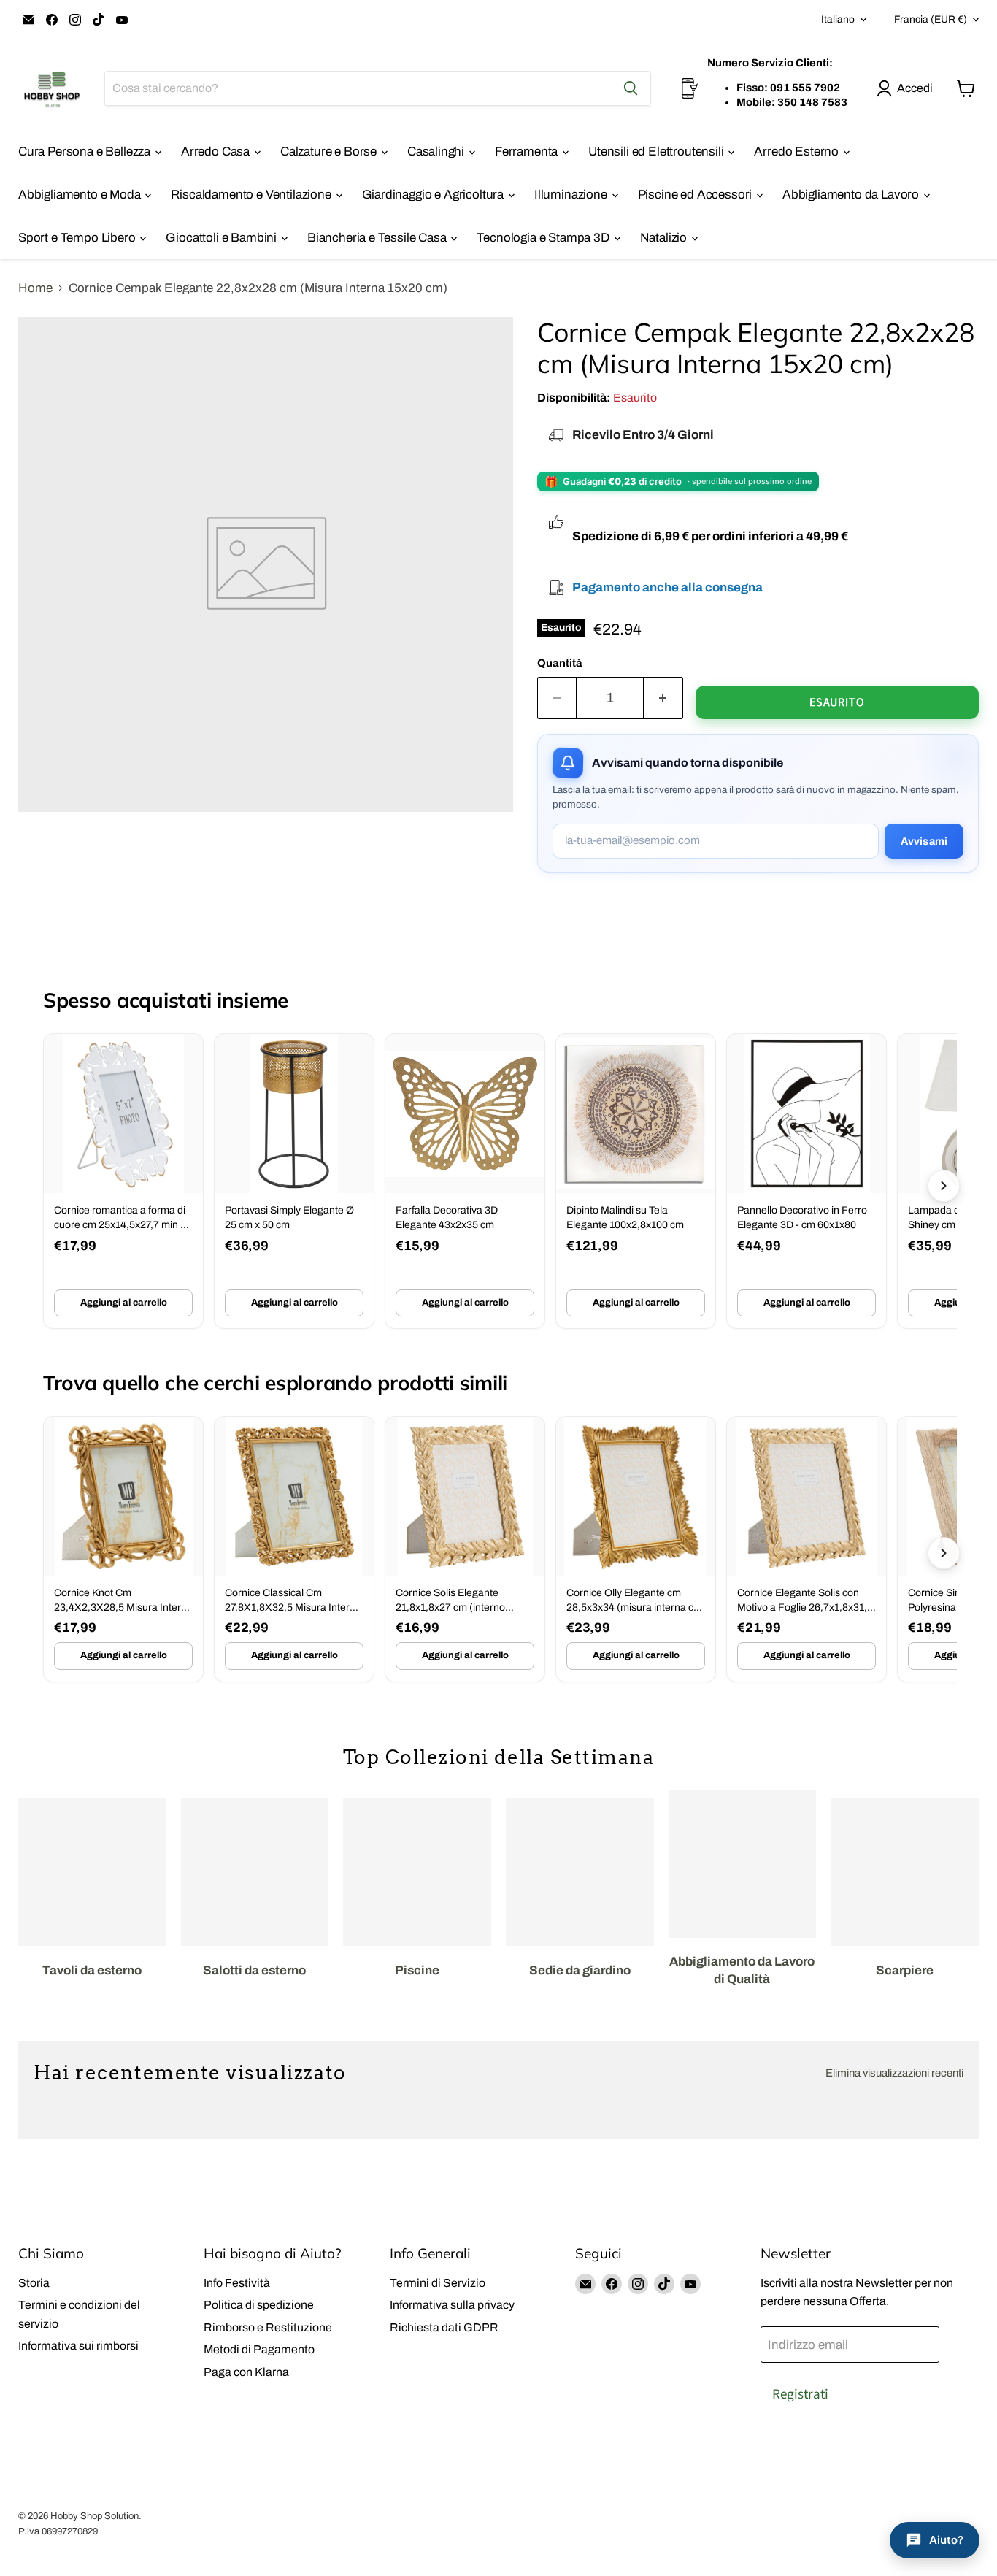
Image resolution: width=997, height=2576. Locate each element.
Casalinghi (437, 152)
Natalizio (665, 238)
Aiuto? (946, 2540)
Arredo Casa (217, 152)
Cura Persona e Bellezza (86, 152)
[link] (123, 1181)
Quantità (560, 663)
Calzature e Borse (330, 152)
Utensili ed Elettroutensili (657, 152)
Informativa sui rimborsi (78, 2346)
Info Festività (237, 2283)
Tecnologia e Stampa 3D (544, 238)
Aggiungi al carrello (124, 1303)
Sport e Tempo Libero (78, 238)
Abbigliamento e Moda (81, 195)
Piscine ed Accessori (696, 195)
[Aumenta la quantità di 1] (663, 698)
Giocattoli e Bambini (222, 238)
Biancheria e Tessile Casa (378, 238)
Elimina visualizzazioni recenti (894, 2073)
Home (35, 288)
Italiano (838, 19)
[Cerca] (631, 88)
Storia (34, 2283)
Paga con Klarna (246, 2372)
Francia (931, 19)
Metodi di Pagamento (259, 2349)
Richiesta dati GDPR (444, 2327)
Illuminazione (572, 195)
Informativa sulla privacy (452, 2305)
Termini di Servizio (438, 2283)
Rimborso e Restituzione (268, 2327)
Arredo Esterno (797, 152)
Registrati (800, 2394)
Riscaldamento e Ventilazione (252, 195)
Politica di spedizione (259, 2305)
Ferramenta (528, 152)
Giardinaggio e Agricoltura (434, 195)
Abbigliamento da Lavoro (852, 195)
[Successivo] (944, 1186)
